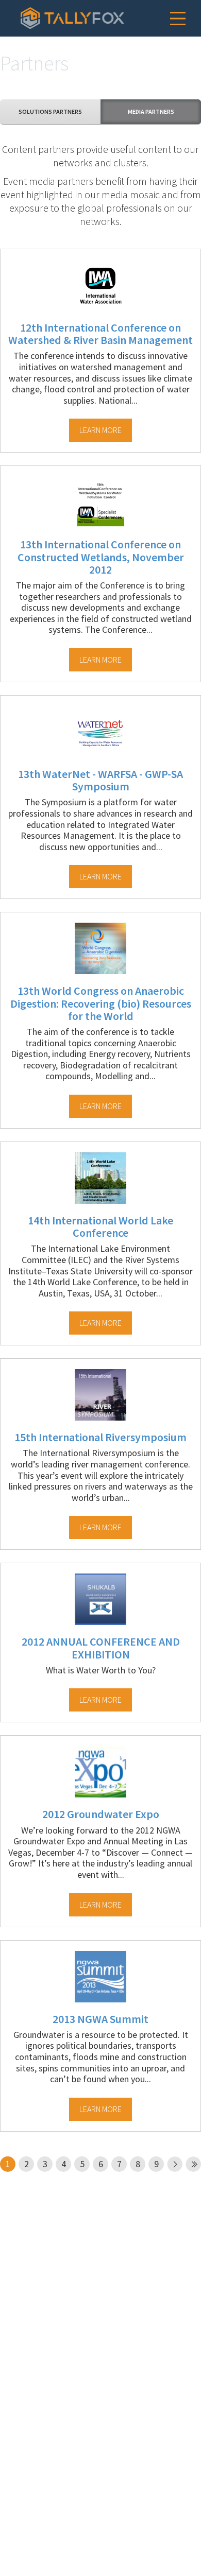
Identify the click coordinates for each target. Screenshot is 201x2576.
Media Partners (151, 111)
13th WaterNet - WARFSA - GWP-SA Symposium (100, 780)
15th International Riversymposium (100, 1437)
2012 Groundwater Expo (101, 1814)
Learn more (100, 430)
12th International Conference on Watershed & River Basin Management (100, 334)
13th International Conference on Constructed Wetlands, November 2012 (101, 557)
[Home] (72, 18)
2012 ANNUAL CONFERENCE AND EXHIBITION (101, 1648)
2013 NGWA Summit (100, 2019)
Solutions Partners (50, 111)
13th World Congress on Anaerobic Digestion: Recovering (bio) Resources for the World (101, 1003)
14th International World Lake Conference (100, 1226)
